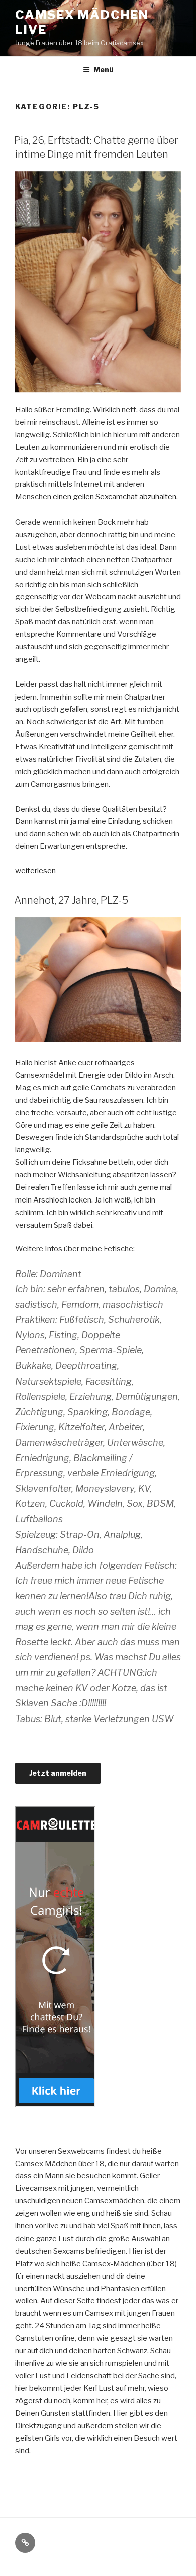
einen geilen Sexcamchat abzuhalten (115, 497)
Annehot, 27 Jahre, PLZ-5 (71, 900)
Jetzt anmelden (58, 1773)
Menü (104, 69)
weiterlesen (35, 871)
